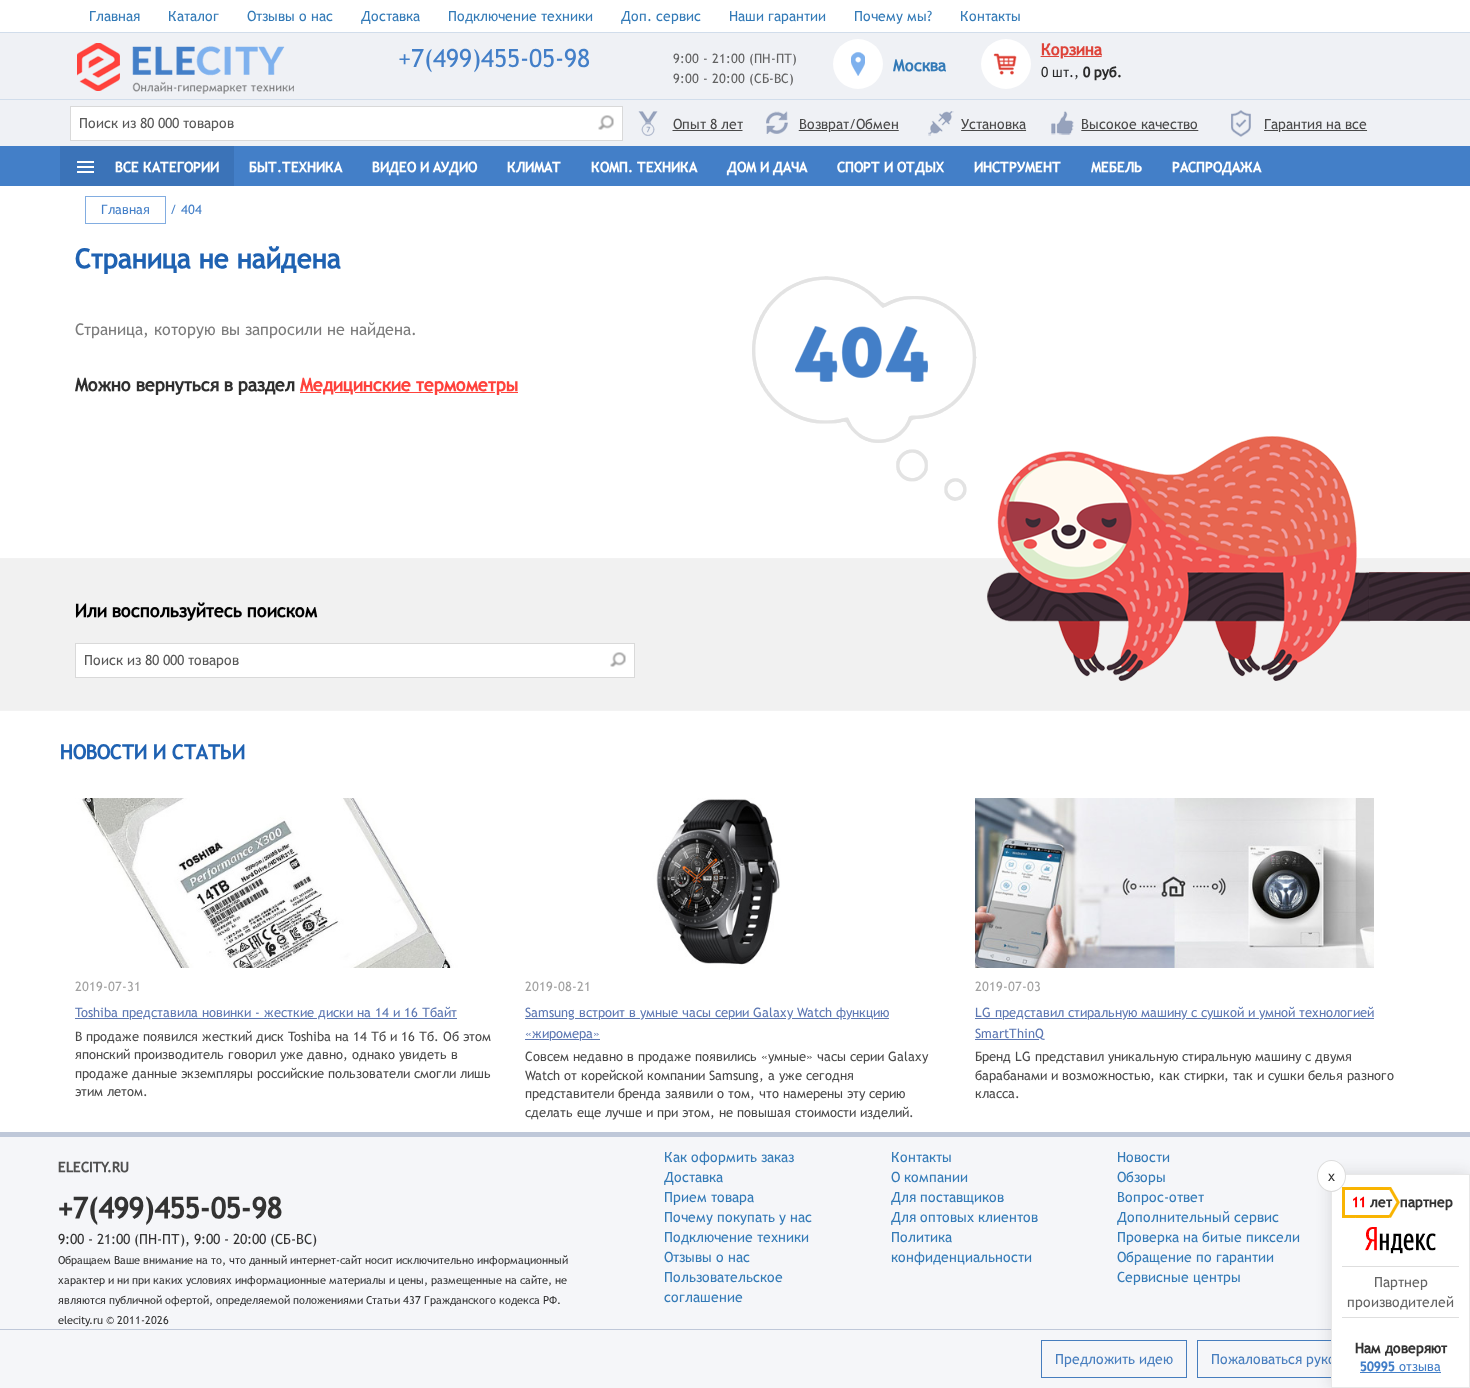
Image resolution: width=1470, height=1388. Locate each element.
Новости (1143, 1157)
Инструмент (1017, 167)
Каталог (193, 16)
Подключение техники (520, 16)
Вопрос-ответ (1160, 1197)
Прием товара (709, 1197)
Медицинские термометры (409, 384)
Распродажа (1216, 167)
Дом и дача (767, 167)
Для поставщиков (947, 1197)
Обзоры (1141, 1177)
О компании (929, 1177)
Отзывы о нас (290, 16)
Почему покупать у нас (738, 1217)
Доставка (390, 16)
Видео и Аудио (424, 167)
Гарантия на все (1315, 124)
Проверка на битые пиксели (1208, 1237)
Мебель (1116, 167)
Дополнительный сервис (1198, 1217)
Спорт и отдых (890, 167)
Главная (114, 16)
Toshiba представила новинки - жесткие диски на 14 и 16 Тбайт (266, 1012)
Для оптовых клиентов (964, 1217)
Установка (993, 124)
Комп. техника (644, 167)
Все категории (167, 167)
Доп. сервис (661, 16)
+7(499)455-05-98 (494, 58)
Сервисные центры (1179, 1277)
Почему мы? (893, 16)
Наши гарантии (777, 16)
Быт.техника (295, 167)
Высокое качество (1139, 124)
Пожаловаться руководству (1298, 1359)
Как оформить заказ (729, 1157)
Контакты (990, 16)
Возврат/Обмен (849, 124)
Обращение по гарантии (1195, 1257)
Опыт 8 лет (708, 124)
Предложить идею (1114, 1359)
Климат (534, 167)
